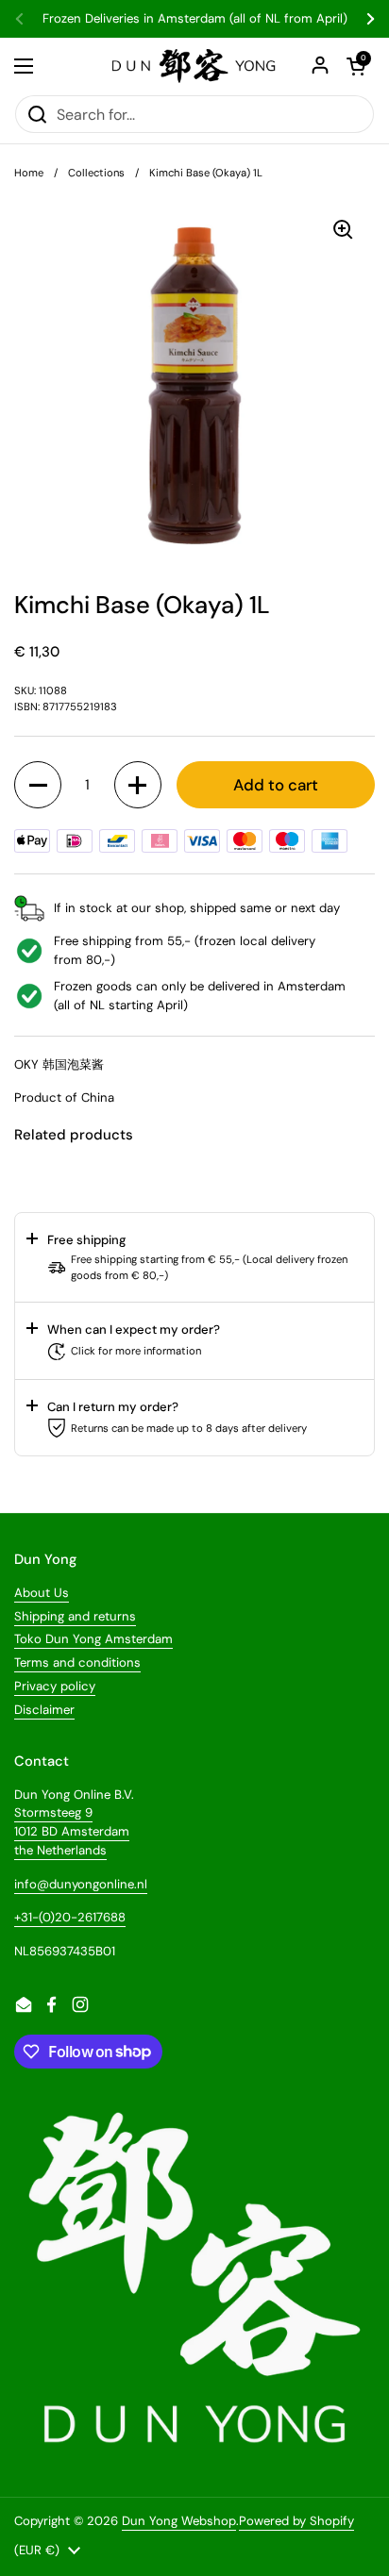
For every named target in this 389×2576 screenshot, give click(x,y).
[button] (38, 785)
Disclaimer (44, 1710)
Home (29, 173)
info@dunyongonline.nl (81, 1884)
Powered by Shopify (296, 2521)
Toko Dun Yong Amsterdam (93, 1639)
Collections (96, 173)
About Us (42, 1593)
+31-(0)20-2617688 (70, 1917)
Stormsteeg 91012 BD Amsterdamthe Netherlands (72, 1831)
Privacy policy (55, 1686)
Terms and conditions (77, 1662)
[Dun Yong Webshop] (194, 66)
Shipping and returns (75, 1616)
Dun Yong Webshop (179, 2521)
